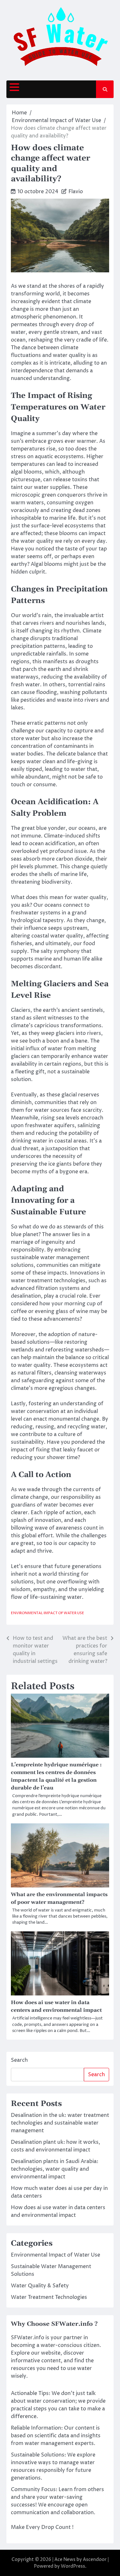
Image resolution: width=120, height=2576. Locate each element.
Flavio (76, 192)
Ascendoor (95, 2559)
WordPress (73, 2566)
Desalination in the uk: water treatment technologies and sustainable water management (60, 2123)
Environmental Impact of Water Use (48, 1613)
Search (19, 2060)
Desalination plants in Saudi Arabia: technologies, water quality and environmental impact (55, 2169)
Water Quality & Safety (40, 2286)
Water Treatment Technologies (49, 2297)
